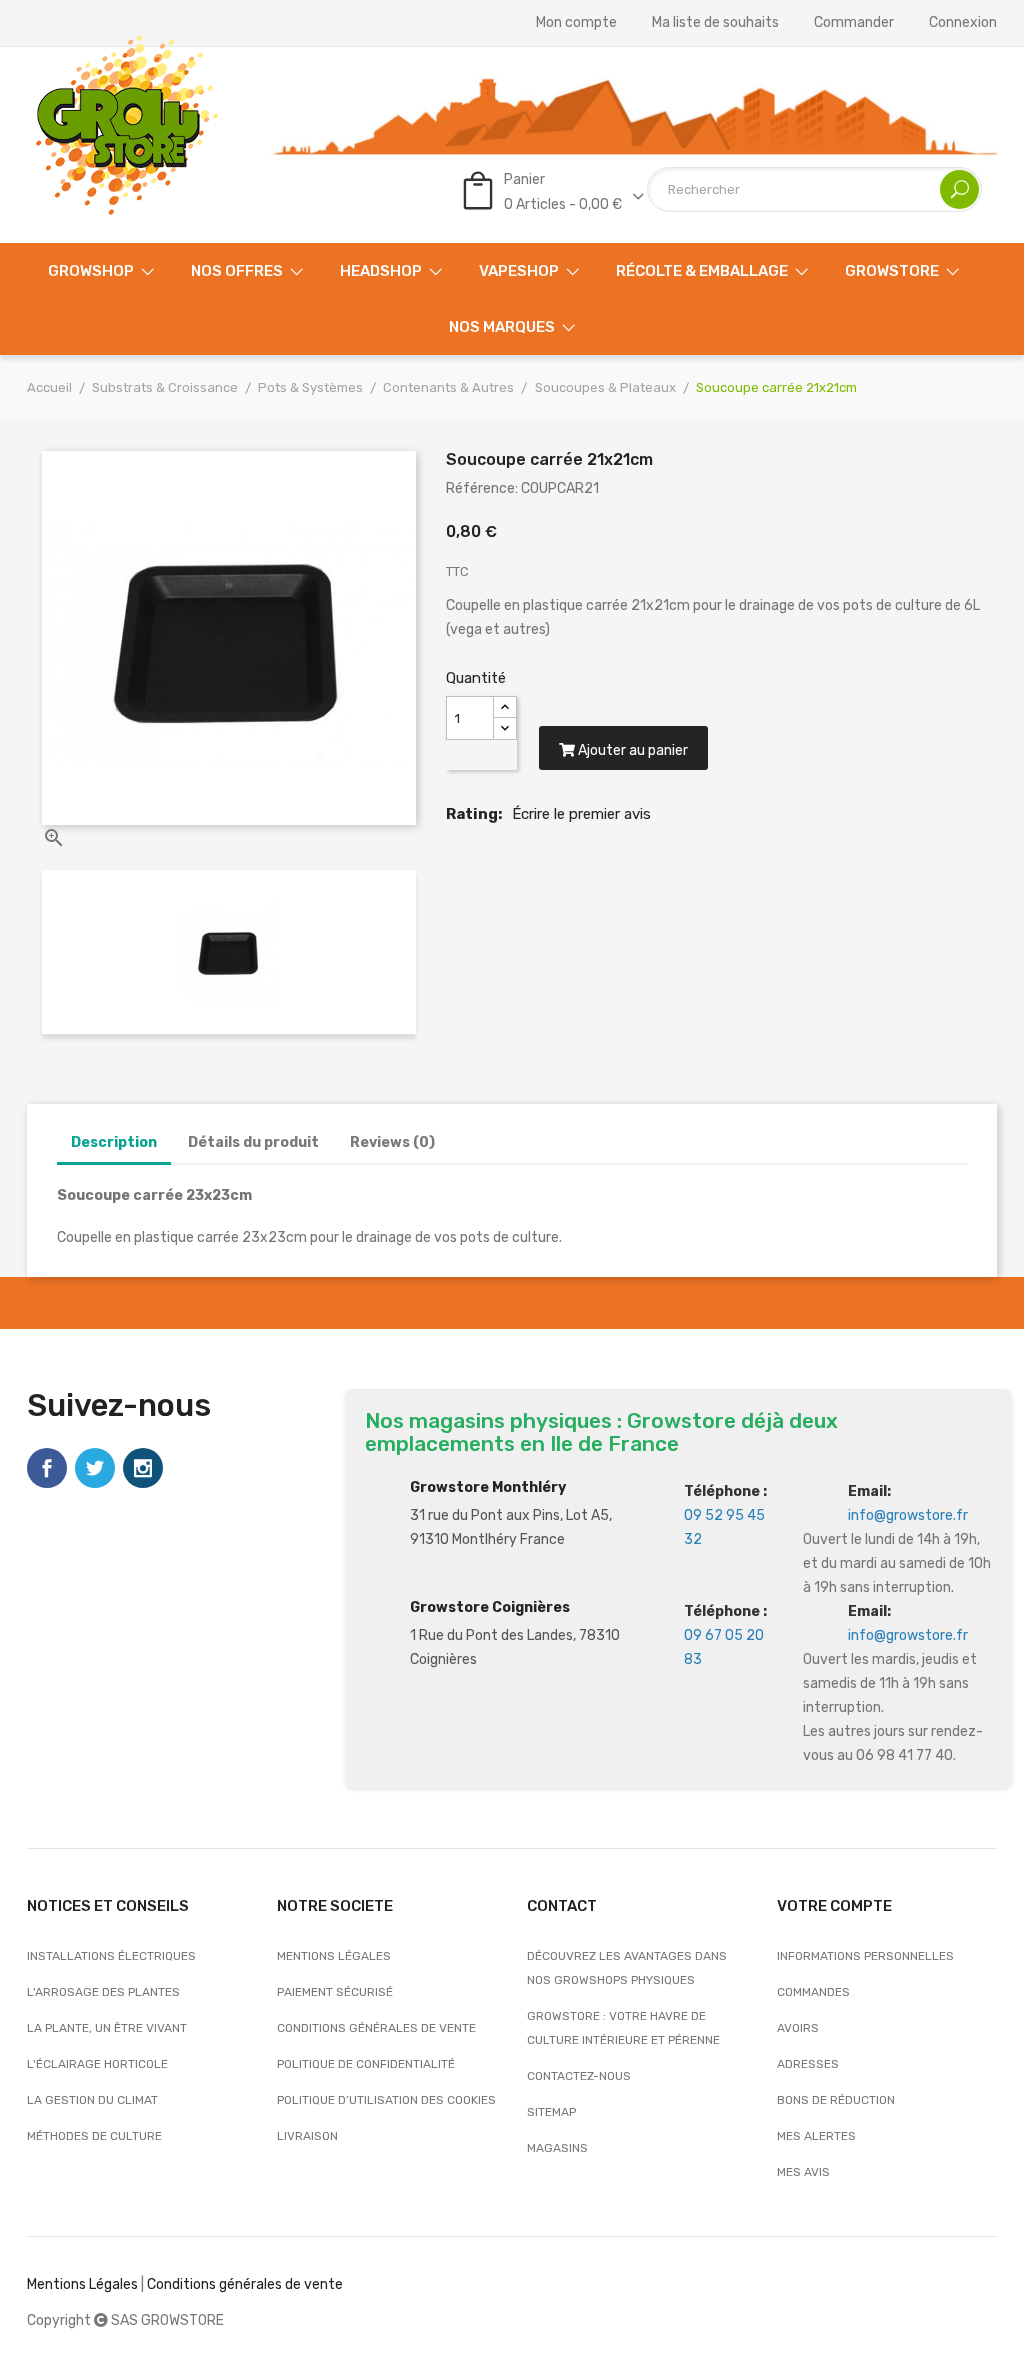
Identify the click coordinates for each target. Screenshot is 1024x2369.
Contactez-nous (579, 2076)
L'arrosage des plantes (103, 1992)
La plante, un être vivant (107, 2028)
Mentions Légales (82, 2284)
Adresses (808, 2064)
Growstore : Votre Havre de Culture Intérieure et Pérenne (623, 2028)
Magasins (557, 2148)
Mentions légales (334, 1956)
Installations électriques (111, 1956)
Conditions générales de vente (376, 2028)
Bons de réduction (836, 2100)
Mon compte (576, 23)
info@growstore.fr (908, 1515)
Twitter (95, 1468)
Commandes (813, 1992)
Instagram (143, 1468)
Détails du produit (253, 1142)
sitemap (551, 2112)
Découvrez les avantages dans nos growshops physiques (627, 1968)
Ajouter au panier (631, 750)
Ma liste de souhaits (715, 23)
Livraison (307, 2136)
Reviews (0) (392, 1142)
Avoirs (798, 2028)
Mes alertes (816, 2136)
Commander (854, 23)
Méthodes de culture (94, 2136)
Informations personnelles (865, 1956)
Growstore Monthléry (488, 1487)
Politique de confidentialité (366, 2064)
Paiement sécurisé (335, 1992)
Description (114, 1142)
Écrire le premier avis (581, 814)
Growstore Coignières (490, 1607)
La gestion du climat (92, 2100)
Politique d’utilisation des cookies (386, 2100)
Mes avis (803, 2172)
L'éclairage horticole (97, 2064)
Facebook (47, 1468)
